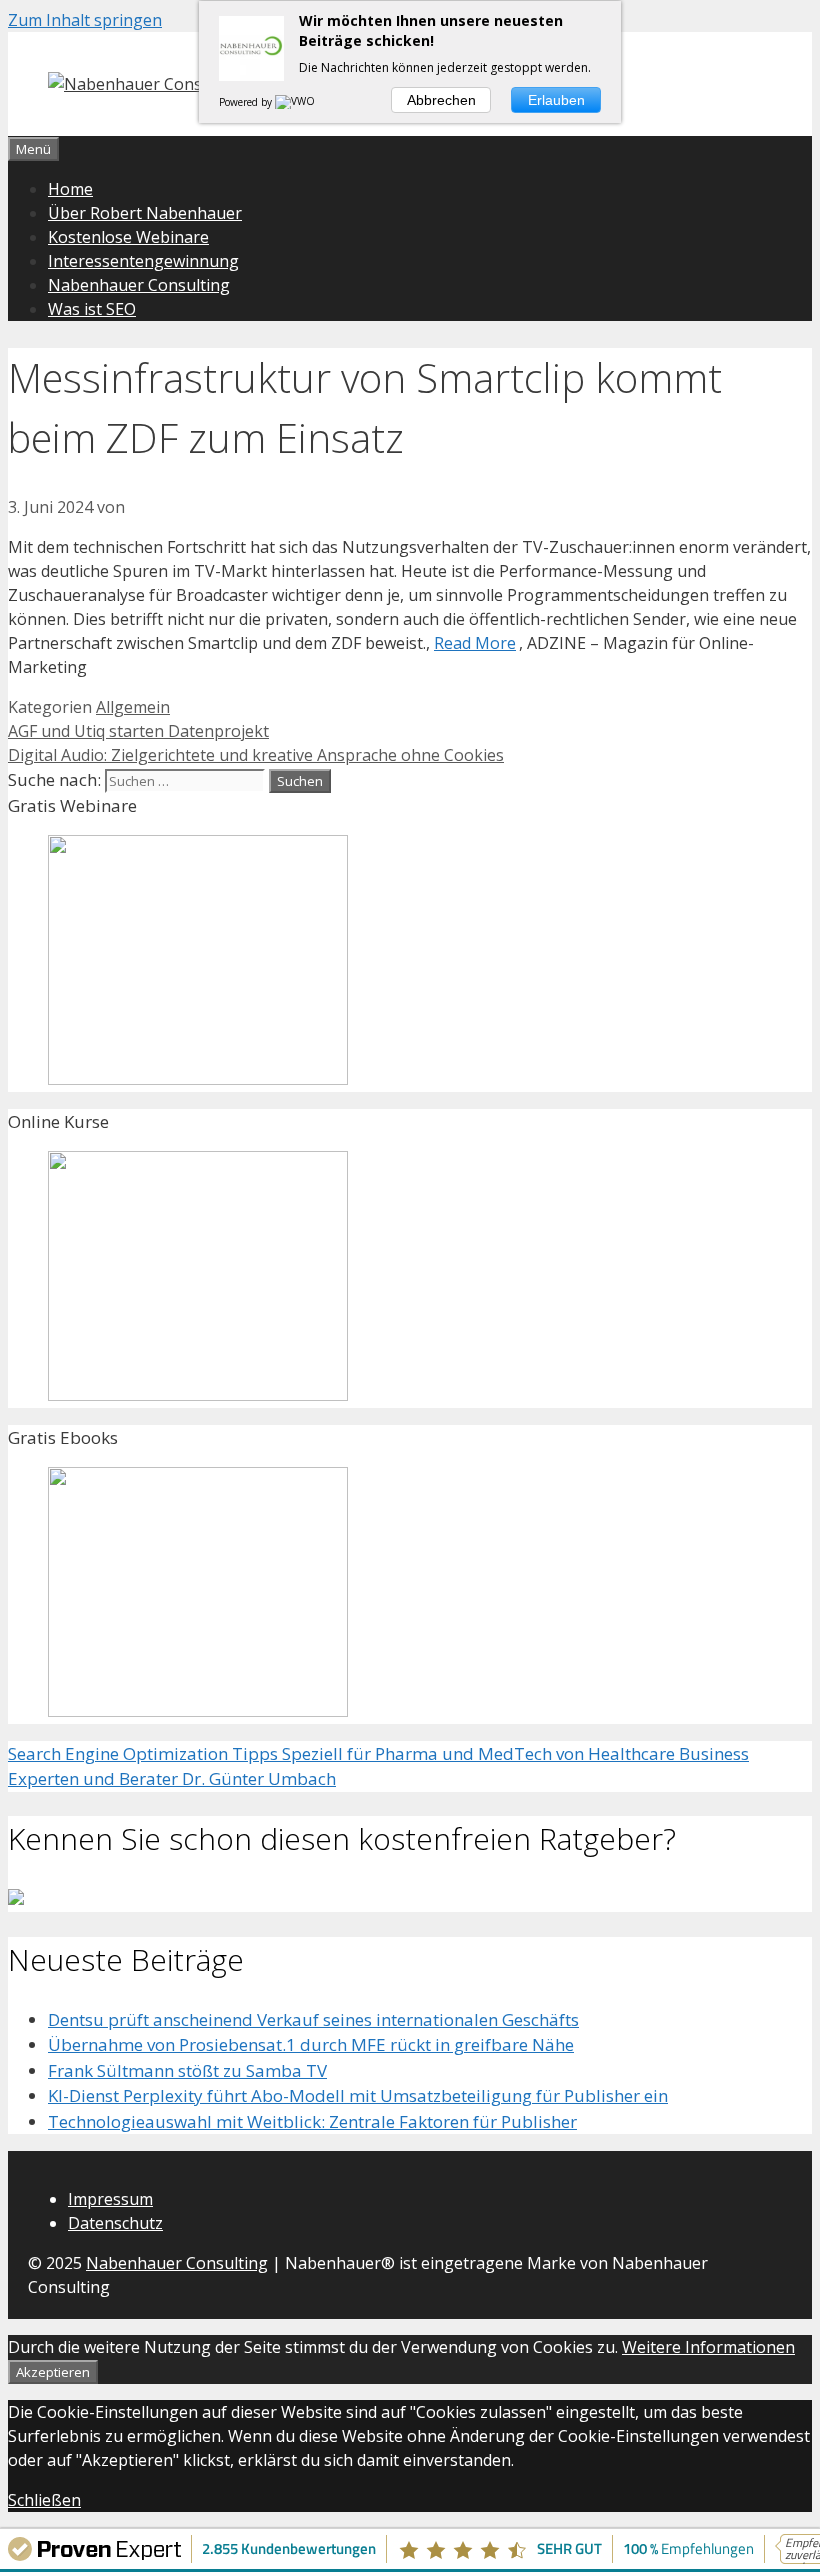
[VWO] (296, 102)
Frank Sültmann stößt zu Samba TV (187, 2070)
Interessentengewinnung (143, 261)
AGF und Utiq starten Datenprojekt (138, 731)
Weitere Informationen (708, 2347)
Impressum (110, 2199)
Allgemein (133, 707)
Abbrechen (441, 100)
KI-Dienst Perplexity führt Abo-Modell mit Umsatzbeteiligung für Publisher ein (358, 2095)
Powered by (247, 102)
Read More (475, 643)
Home (70, 189)
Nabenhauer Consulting (139, 285)
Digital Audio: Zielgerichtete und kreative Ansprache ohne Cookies (256, 755)
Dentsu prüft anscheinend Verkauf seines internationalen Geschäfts (313, 2019)
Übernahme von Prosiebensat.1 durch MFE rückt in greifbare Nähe (311, 2044)
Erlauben (556, 100)
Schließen (44, 2500)
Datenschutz (115, 2223)
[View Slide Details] (198, 1078)
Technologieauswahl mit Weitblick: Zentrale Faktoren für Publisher (312, 2121)
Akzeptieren (53, 2372)
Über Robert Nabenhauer (145, 213)
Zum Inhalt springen (85, 20)
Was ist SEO (92, 309)
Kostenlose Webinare (128, 237)
